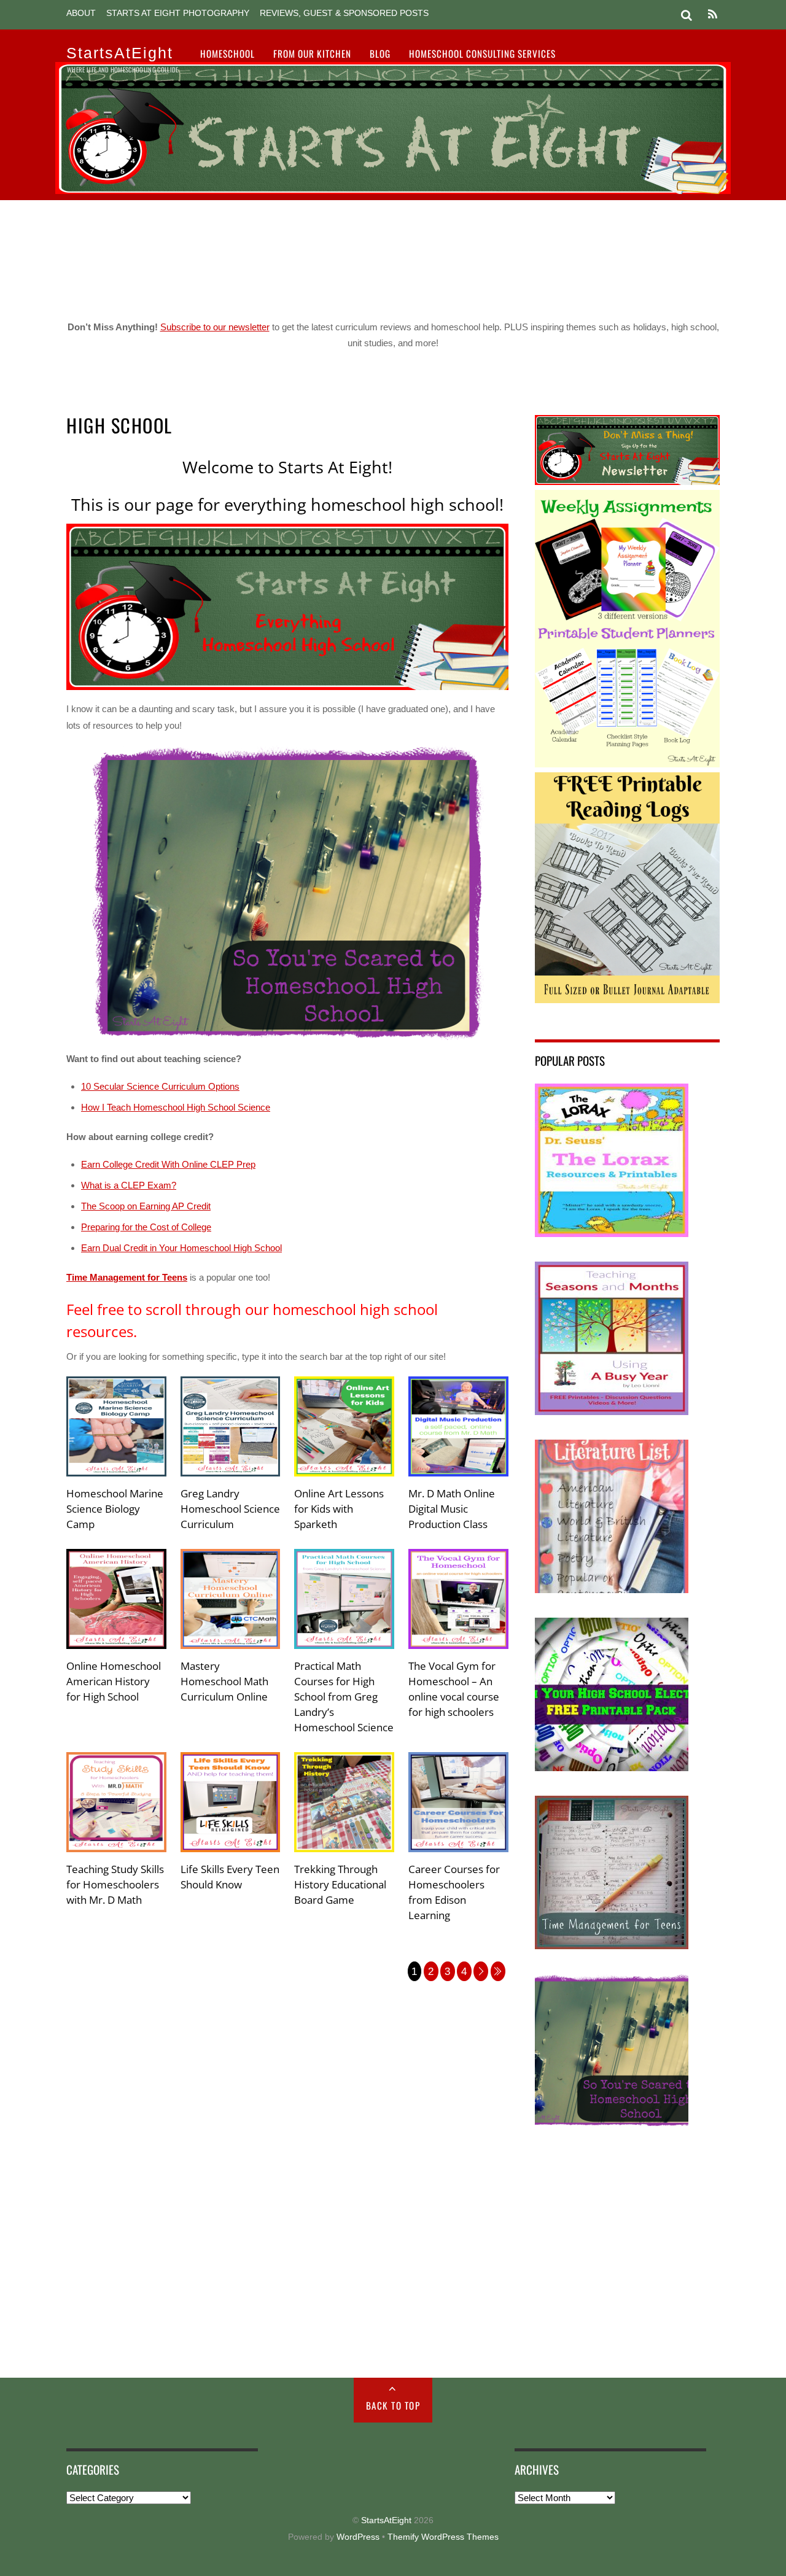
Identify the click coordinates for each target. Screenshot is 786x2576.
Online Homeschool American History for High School (114, 1681)
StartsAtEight (386, 2520)
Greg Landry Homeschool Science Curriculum (230, 1509)
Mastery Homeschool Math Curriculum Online (224, 1681)
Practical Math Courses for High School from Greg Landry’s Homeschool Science (344, 1697)
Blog (380, 53)
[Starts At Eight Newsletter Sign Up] (627, 482)
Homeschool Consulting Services (482, 53)
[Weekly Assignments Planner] (627, 764)
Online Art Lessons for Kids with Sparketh (339, 1509)
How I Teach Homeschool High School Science (176, 1107)
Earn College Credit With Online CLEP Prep (168, 1164)
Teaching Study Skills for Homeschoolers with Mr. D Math (115, 1884)
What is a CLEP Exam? (129, 1185)
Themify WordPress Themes (443, 2537)
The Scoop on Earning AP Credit (146, 1206)
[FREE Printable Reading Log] (627, 1000)
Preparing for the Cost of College (146, 1227)
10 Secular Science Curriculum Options (160, 1086)
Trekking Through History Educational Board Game (340, 1884)
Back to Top (393, 2405)
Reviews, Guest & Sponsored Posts (344, 13)
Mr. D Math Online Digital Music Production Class (452, 1509)
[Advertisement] (393, 255)
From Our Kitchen (312, 53)
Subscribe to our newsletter (215, 327)
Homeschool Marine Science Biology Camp (115, 1509)
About (81, 13)
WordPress (358, 2537)
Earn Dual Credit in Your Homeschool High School (181, 1248)
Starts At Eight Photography (178, 13)
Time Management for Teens (127, 1277)
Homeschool (228, 53)
